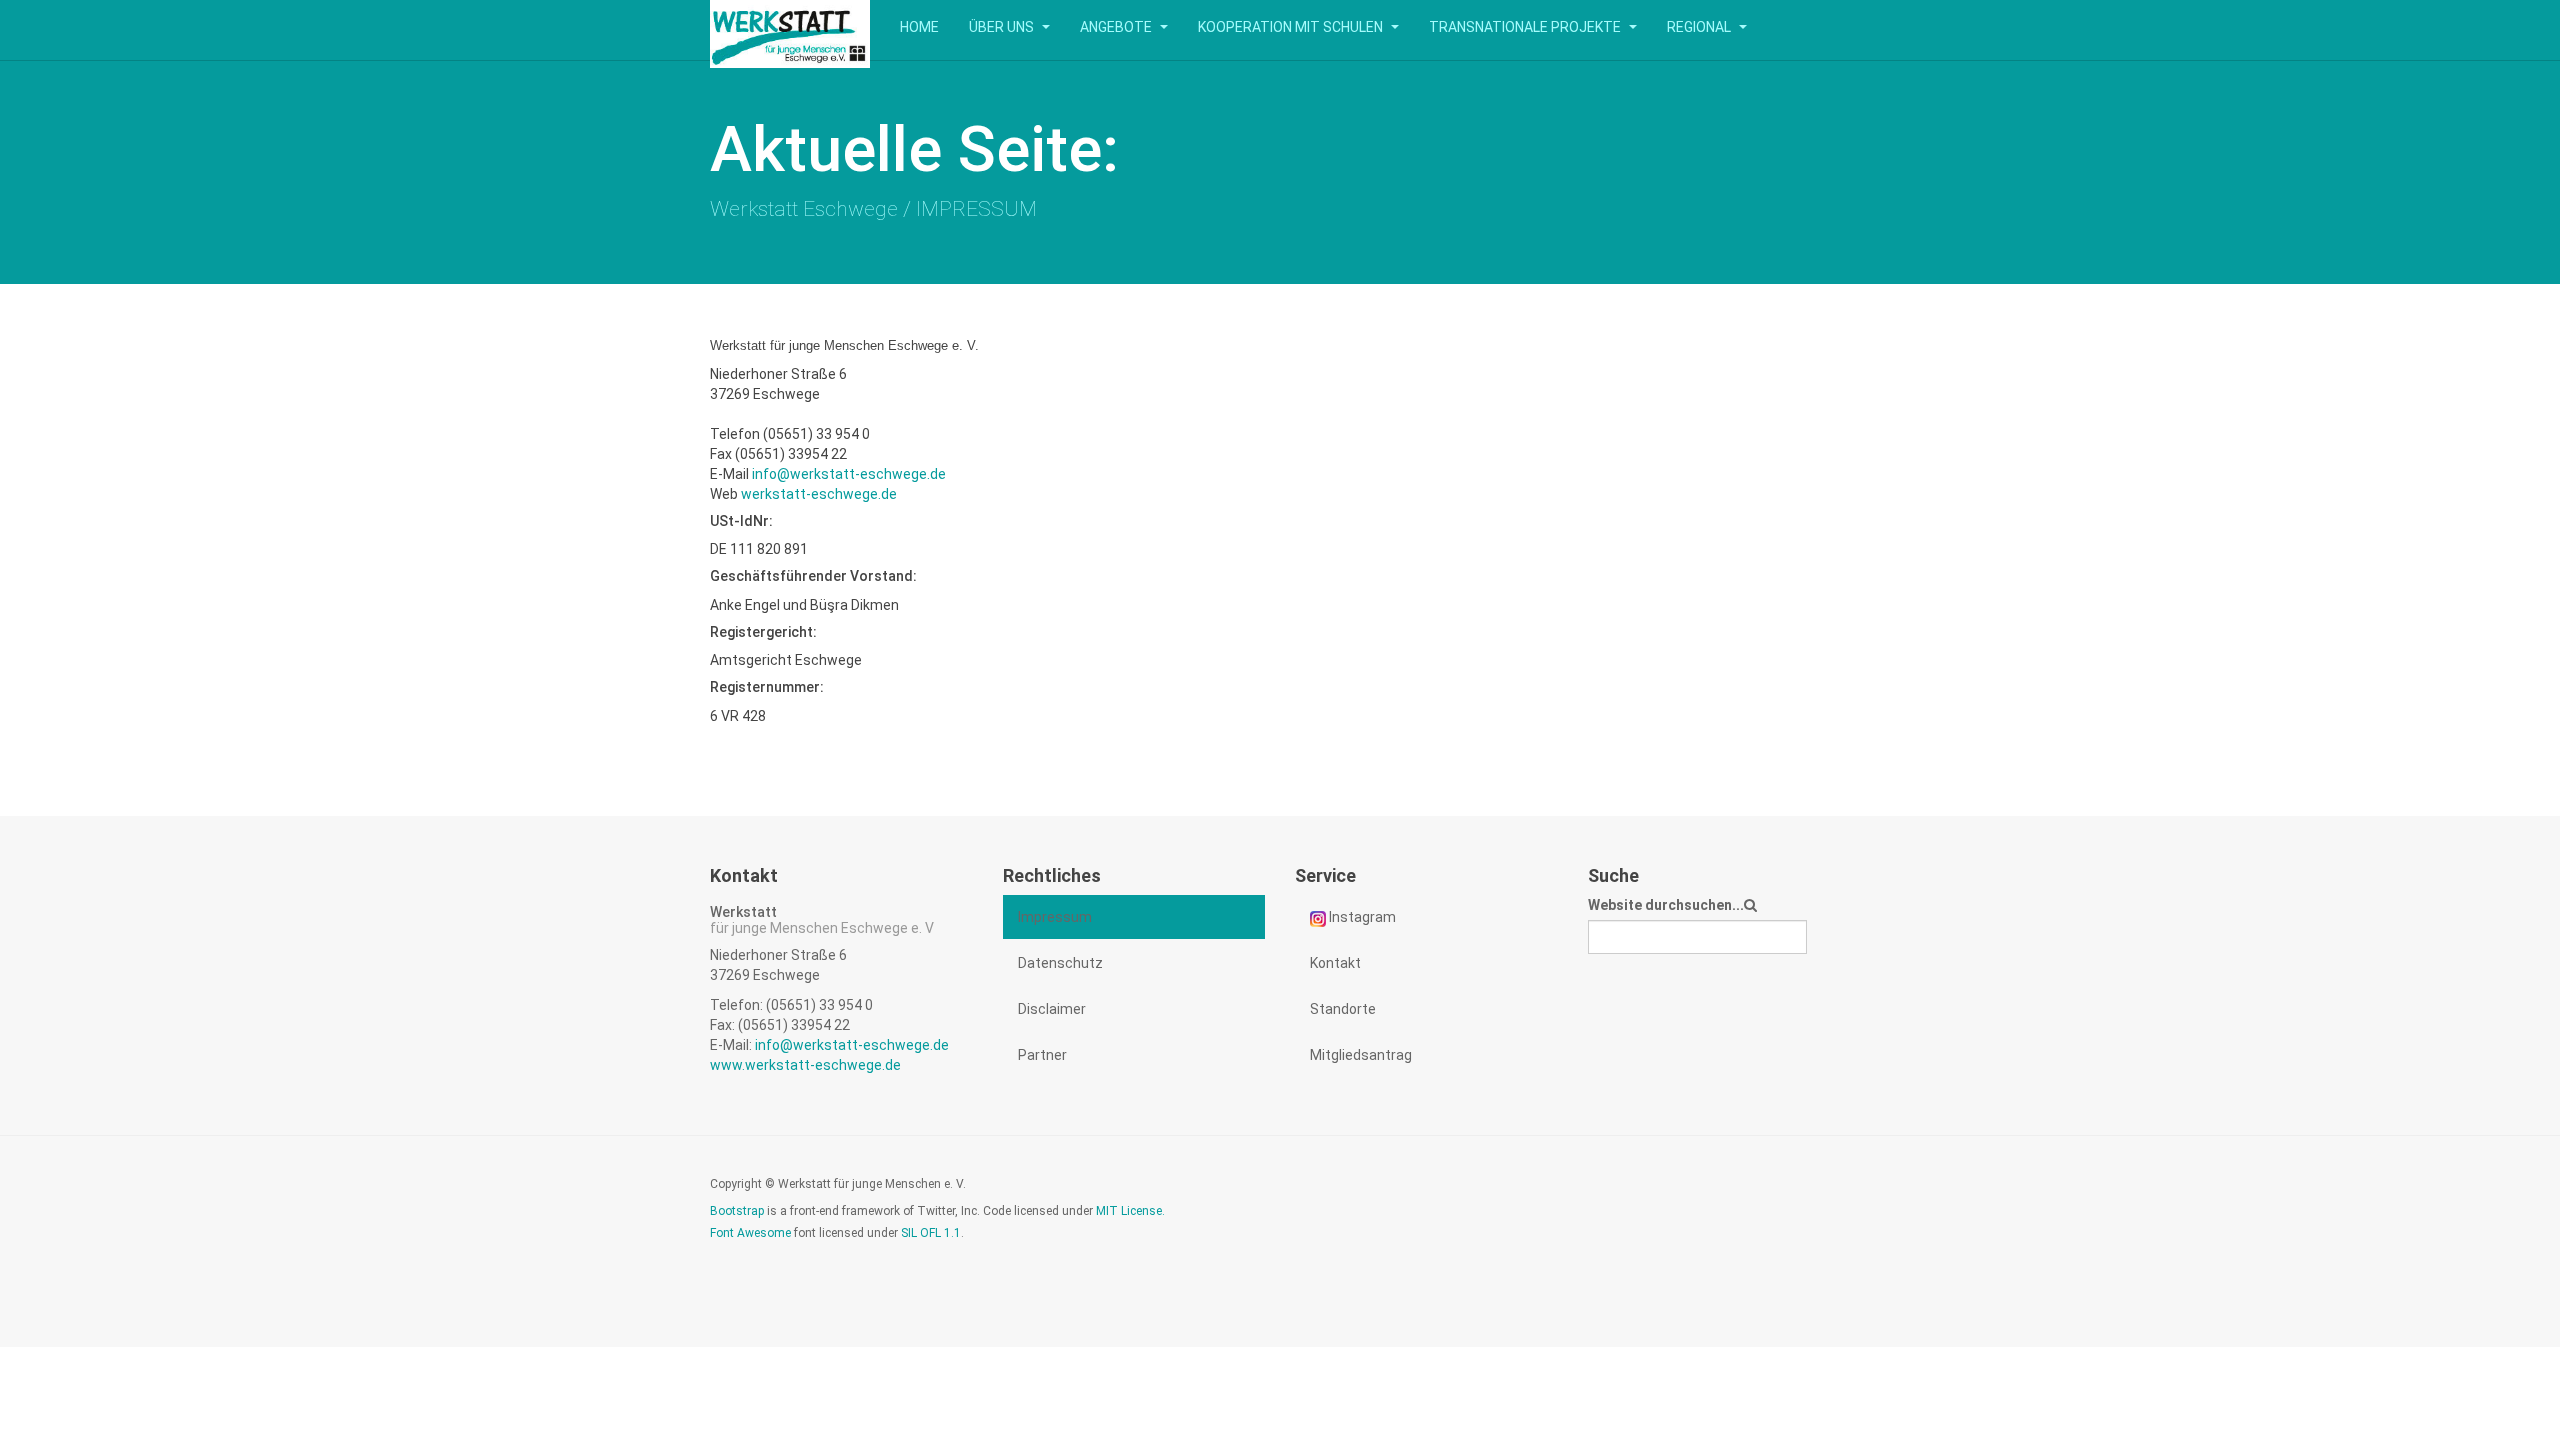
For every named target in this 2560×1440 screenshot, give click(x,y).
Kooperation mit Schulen (1292, 27)
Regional (1700, 27)
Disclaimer (1052, 1009)
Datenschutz (1060, 963)
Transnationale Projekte (1526, 27)
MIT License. (1130, 1211)
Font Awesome (750, 1233)
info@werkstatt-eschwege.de (849, 474)
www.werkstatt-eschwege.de (805, 1065)
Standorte (1343, 1009)
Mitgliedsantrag (1361, 1055)
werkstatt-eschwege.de (819, 494)
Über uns (1003, 27)
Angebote (1117, 27)
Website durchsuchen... (1666, 905)
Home (919, 27)
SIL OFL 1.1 (931, 1233)
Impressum (1055, 917)
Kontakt (1335, 963)
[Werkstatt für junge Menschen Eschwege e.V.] (790, 27)
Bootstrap (737, 1211)
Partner (1042, 1055)
